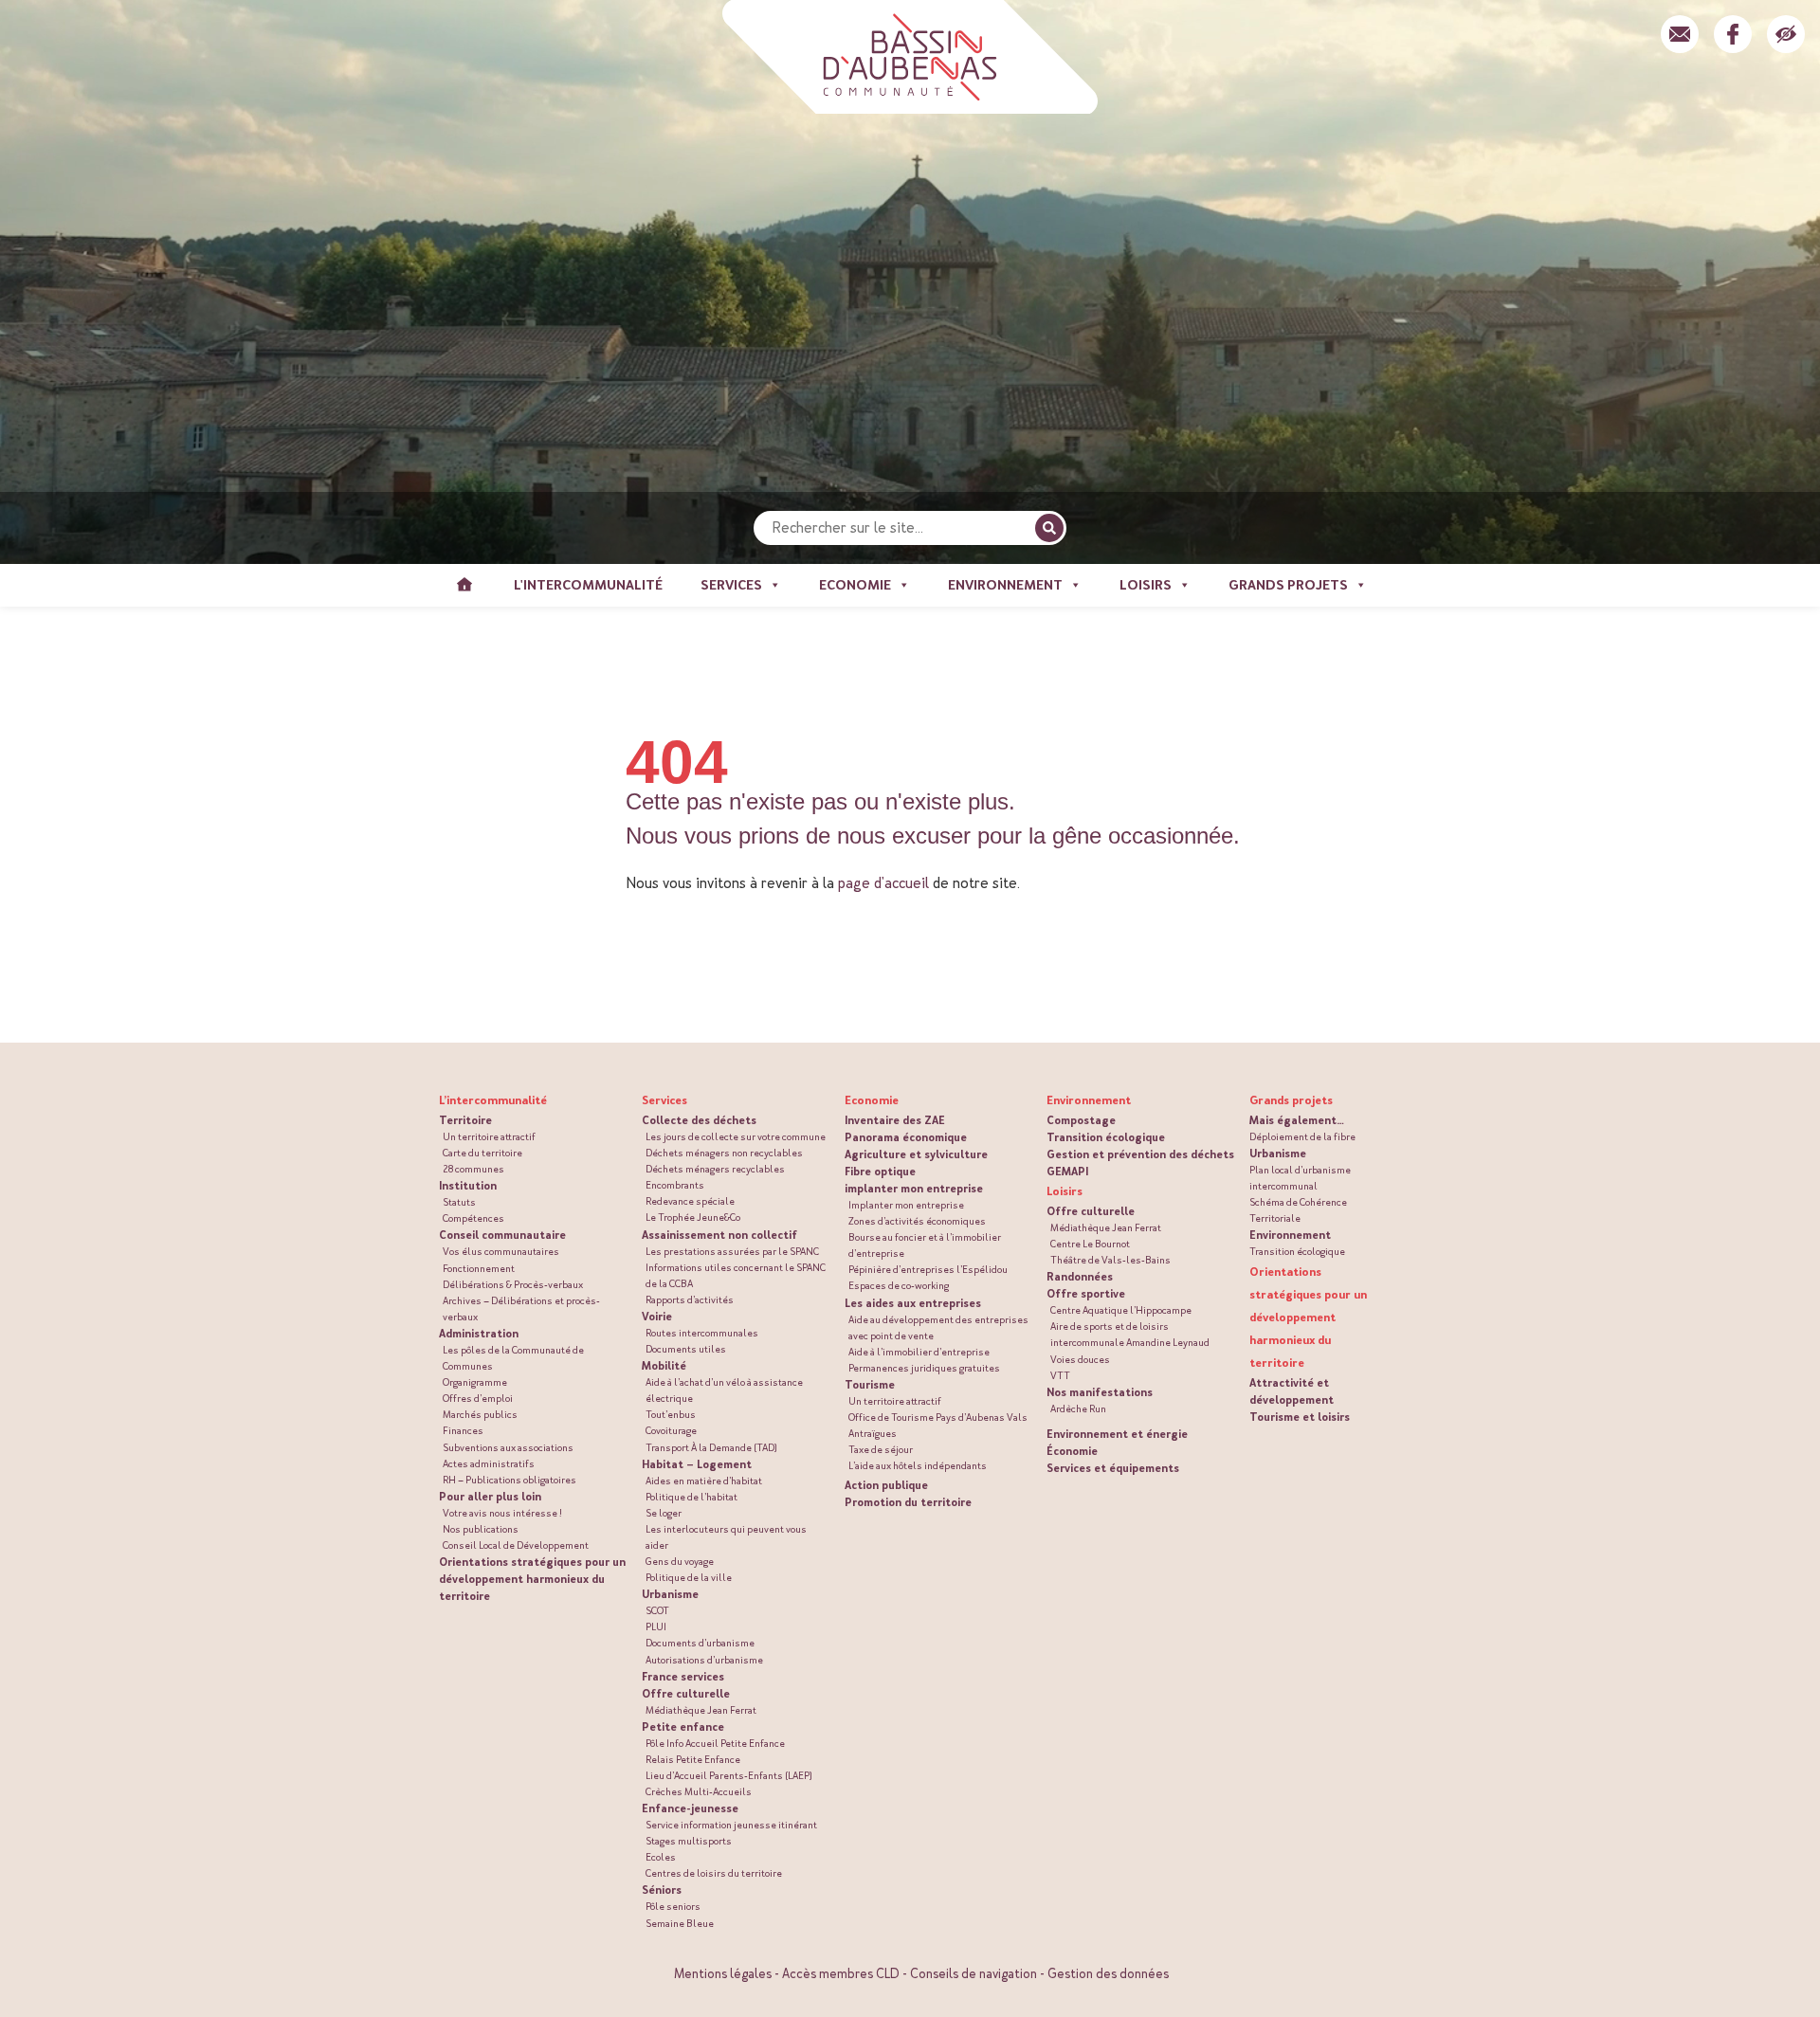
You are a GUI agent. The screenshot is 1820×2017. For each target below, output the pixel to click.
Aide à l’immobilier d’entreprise (919, 1352)
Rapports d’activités (690, 1300)
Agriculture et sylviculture (916, 1154)
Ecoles (661, 1857)
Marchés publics (480, 1415)
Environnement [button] (1005, 585)
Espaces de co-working (899, 1286)
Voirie (657, 1317)
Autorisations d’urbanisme (704, 1660)
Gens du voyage (680, 1562)
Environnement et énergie (1117, 1434)
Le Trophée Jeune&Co (693, 1217)
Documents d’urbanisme (700, 1643)
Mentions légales (723, 1974)
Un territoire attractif (489, 1137)
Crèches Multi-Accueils (699, 1792)
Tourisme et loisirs (1300, 1417)
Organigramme (475, 1382)
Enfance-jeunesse (690, 1808)
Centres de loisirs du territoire (714, 1873)
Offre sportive (1086, 1294)
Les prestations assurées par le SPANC (732, 1252)
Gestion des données (1108, 1974)
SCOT (657, 1611)
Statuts (459, 1202)
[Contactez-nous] (1680, 34)
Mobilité (664, 1366)
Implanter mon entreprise (906, 1205)
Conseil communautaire (502, 1235)
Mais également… (1297, 1120)
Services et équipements (1113, 1468)
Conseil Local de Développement (516, 1545)
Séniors (662, 1890)
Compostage (1081, 1120)
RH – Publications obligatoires (510, 1480)
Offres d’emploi (478, 1399)
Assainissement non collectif (719, 1235)
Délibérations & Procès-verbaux (513, 1285)
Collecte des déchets (699, 1120)
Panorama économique (906, 1137)
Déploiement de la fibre (1302, 1137)
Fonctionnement (479, 1269)
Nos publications (481, 1529)
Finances (463, 1431)
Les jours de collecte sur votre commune (736, 1137)
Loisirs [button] (1146, 585)
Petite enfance (683, 1727)
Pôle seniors (673, 1907)
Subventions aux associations (508, 1448)
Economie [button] (855, 585)
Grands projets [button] (1288, 585)
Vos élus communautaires (501, 1252)
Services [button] (731, 585)
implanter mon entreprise (914, 1189)
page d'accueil (883, 883)
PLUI (656, 1627)
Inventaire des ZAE (895, 1120)
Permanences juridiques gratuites (924, 1368)
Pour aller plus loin (490, 1497)
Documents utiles (686, 1349)
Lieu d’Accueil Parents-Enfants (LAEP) (729, 1776)
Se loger (664, 1513)
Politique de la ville (689, 1578)
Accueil (464, 585)
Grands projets (1291, 1100)
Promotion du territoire (908, 1502)
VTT (1060, 1376)
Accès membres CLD (841, 1974)
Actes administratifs (489, 1464)
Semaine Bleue (680, 1924)
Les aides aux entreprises (913, 1303)
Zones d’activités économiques (917, 1221)
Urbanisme (670, 1594)
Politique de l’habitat (692, 1497)
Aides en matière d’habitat (704, 1481)
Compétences (473, 1218)
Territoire (465, 1120)
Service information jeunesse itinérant (731, 1825)
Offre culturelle (686, 1694)
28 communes (473, 1169)
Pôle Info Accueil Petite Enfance (715, 1744)
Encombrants (675, 1185)
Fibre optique (880, 1172)
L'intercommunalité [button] (588, 585)
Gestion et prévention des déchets (1140, 1154)
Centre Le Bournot (1090, 1244)
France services (683, 1677)
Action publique (886, 1485)
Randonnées (1080, 1277)
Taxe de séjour (881, 1450)
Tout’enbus (671, 1415)
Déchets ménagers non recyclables (724, 1153)
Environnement (1290, 1235)
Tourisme (870, 1385)
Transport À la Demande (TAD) (711, 1448)
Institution (468, 1186)
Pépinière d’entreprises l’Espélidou (928, 1270)
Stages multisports (689, 1841)
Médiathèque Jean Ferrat (701, 1710)
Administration (479, 1334)
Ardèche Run (1078, 1409)
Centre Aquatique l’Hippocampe (1121, 1310)
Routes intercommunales (702, 1333)
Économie (1072, 1451)
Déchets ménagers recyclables (715, 1169)
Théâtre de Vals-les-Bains (1110, 1260)
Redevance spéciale (690, 1201)
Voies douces (1080, 1360)
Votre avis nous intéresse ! (502, 1513)
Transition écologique (1106, 1137)
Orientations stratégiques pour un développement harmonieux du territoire (532, 1579)
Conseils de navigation (974, 1974)
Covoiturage (671, 1431)
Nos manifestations (1100, 1392)
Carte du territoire (482, 1153)
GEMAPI (1067, 1172)
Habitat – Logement (697, 1464)
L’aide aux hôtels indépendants (918, 1466)
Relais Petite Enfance (693, 1760)
